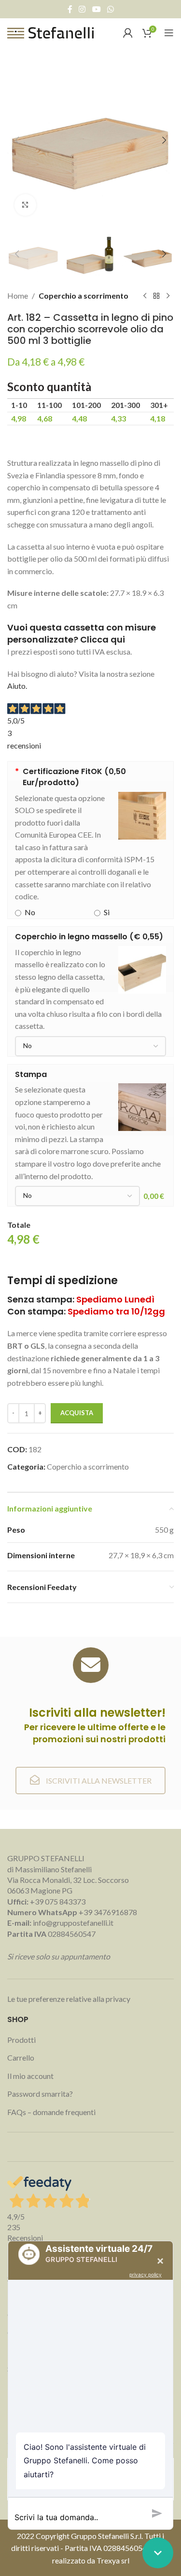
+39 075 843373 (58, 1901)
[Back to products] (156, 296)
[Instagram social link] (82, 9)
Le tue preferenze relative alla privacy (69, 1999)
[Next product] (168, 296)
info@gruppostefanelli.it (73, 1923)
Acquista (77, 1413)
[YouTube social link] (96, 9)
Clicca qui (103, 639)
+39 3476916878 (72, 1912)
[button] (17, 140)
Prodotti (21, 2040)
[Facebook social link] (70, 9)
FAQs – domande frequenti (51, 2112)
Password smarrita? (40, 2094)
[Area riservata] (128, 33)
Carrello (21, 2057)
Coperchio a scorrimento (84, 296)
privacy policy (146, 2274)
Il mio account (30, 2076)
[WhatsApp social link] (110, 9)
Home (18, 296)
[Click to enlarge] (25, 205)
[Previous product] (145, 296)
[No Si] (90, 1046)
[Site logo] (50, 32)
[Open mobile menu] (169, 33)
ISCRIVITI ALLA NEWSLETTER (98, 1781)
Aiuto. (17, 686)
